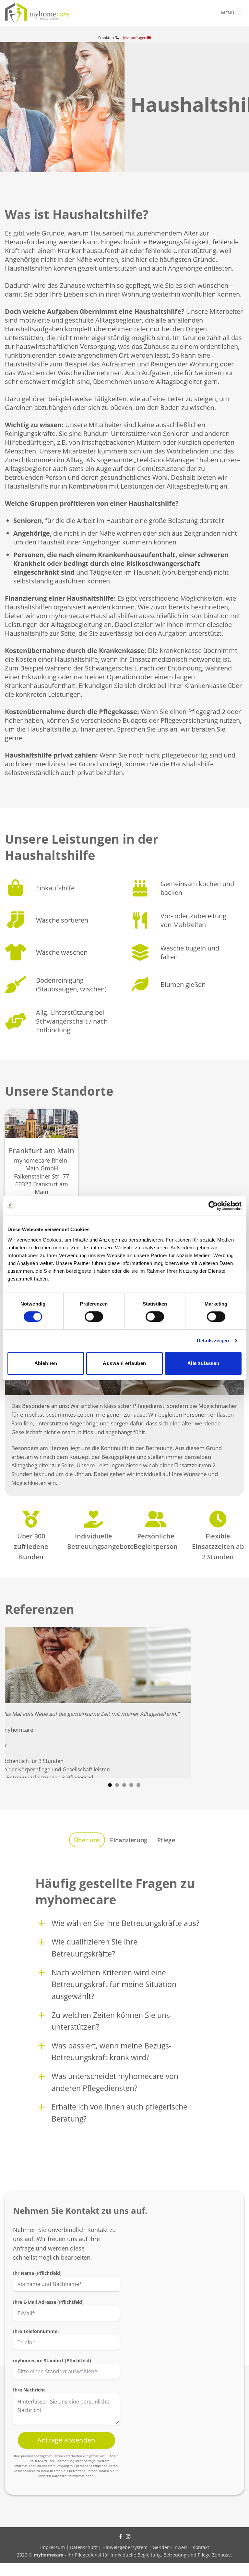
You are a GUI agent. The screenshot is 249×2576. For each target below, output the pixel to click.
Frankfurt (107, 38)
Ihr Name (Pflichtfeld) (37, 2273)
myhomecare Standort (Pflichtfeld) (52, 2360)
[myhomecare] (37, 13)
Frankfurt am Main (41, 1151)
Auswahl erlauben (124, 1363)
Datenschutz (84, 2547)
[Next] (231, 1702)
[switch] (94, 1317)
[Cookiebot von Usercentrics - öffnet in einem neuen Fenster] (213, 1206)
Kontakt (201, 2547)
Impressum (53, 2547)
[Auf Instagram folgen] (128, 2537)
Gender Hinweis (170, 2547)
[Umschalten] (42, 1923)
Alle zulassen (203, 1363)
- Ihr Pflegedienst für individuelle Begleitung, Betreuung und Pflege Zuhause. (133, 2555)
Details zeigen (213, 1340)
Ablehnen (46, 1363)
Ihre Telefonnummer (36, 2331)
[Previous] (18, 1702)
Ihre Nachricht (29, 2390)
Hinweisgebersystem (125, 2547)
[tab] (87, 1840)
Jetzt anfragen (135, 38)
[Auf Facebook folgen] (121, 2537)
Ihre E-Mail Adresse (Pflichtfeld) (48, 2302)
